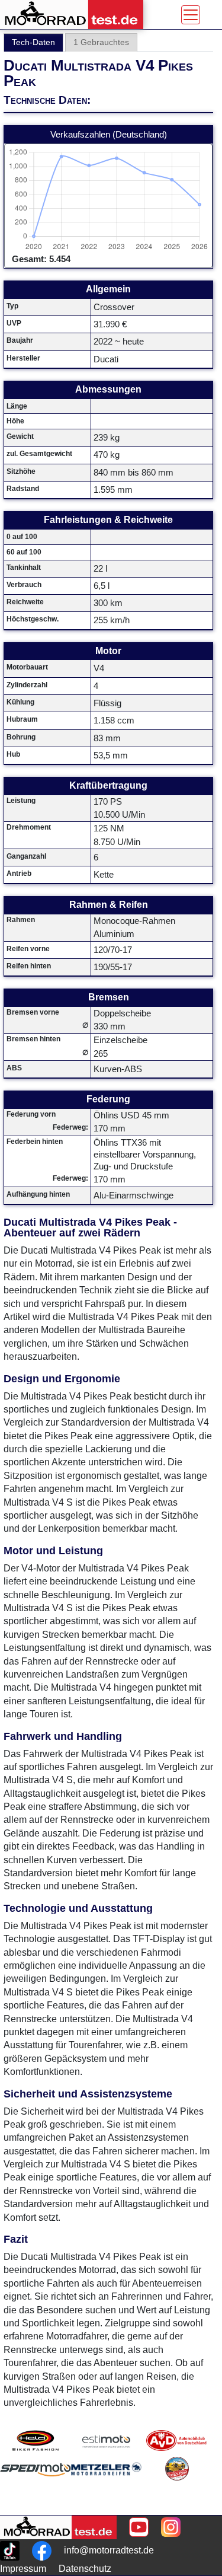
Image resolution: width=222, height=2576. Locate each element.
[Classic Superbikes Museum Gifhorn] (177, 2483)
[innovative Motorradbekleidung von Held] (36, 2440)
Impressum (23, 2569)
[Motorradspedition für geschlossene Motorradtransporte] (36, 2483)
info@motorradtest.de (109, 2550)
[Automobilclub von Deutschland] (177, 2440)
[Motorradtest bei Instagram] (171, 2527)
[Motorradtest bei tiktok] (10, 2551)
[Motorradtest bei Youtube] (139, 2527)
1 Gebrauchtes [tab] (101, 42)
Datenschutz (85, 2569)
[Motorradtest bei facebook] (42, 2551)
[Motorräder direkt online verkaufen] (106, 2440)
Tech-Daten (33, 42)
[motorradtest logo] (58, 2527)
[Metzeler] (106, 2483)
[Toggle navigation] (191, 15)
